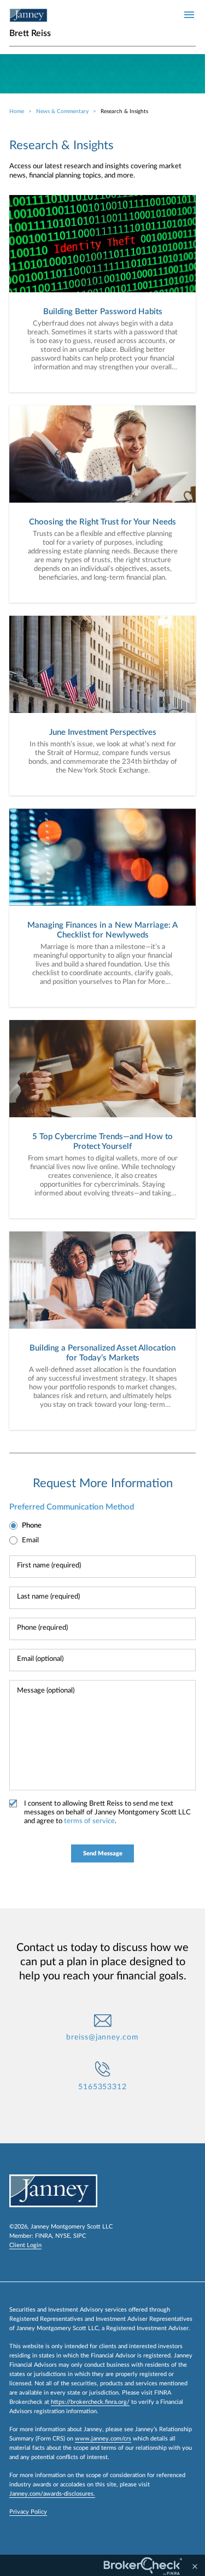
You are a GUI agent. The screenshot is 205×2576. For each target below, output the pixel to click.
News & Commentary (62, 111)
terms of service (89, 1821)
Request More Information (103, 1483)
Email (30, 1540)
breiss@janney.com (102, 2037)
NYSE (63, 2236)
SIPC (80, 2236)
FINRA (43, 2236)
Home (17, 111)
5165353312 (102, 2087)
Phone (32, 1526)
